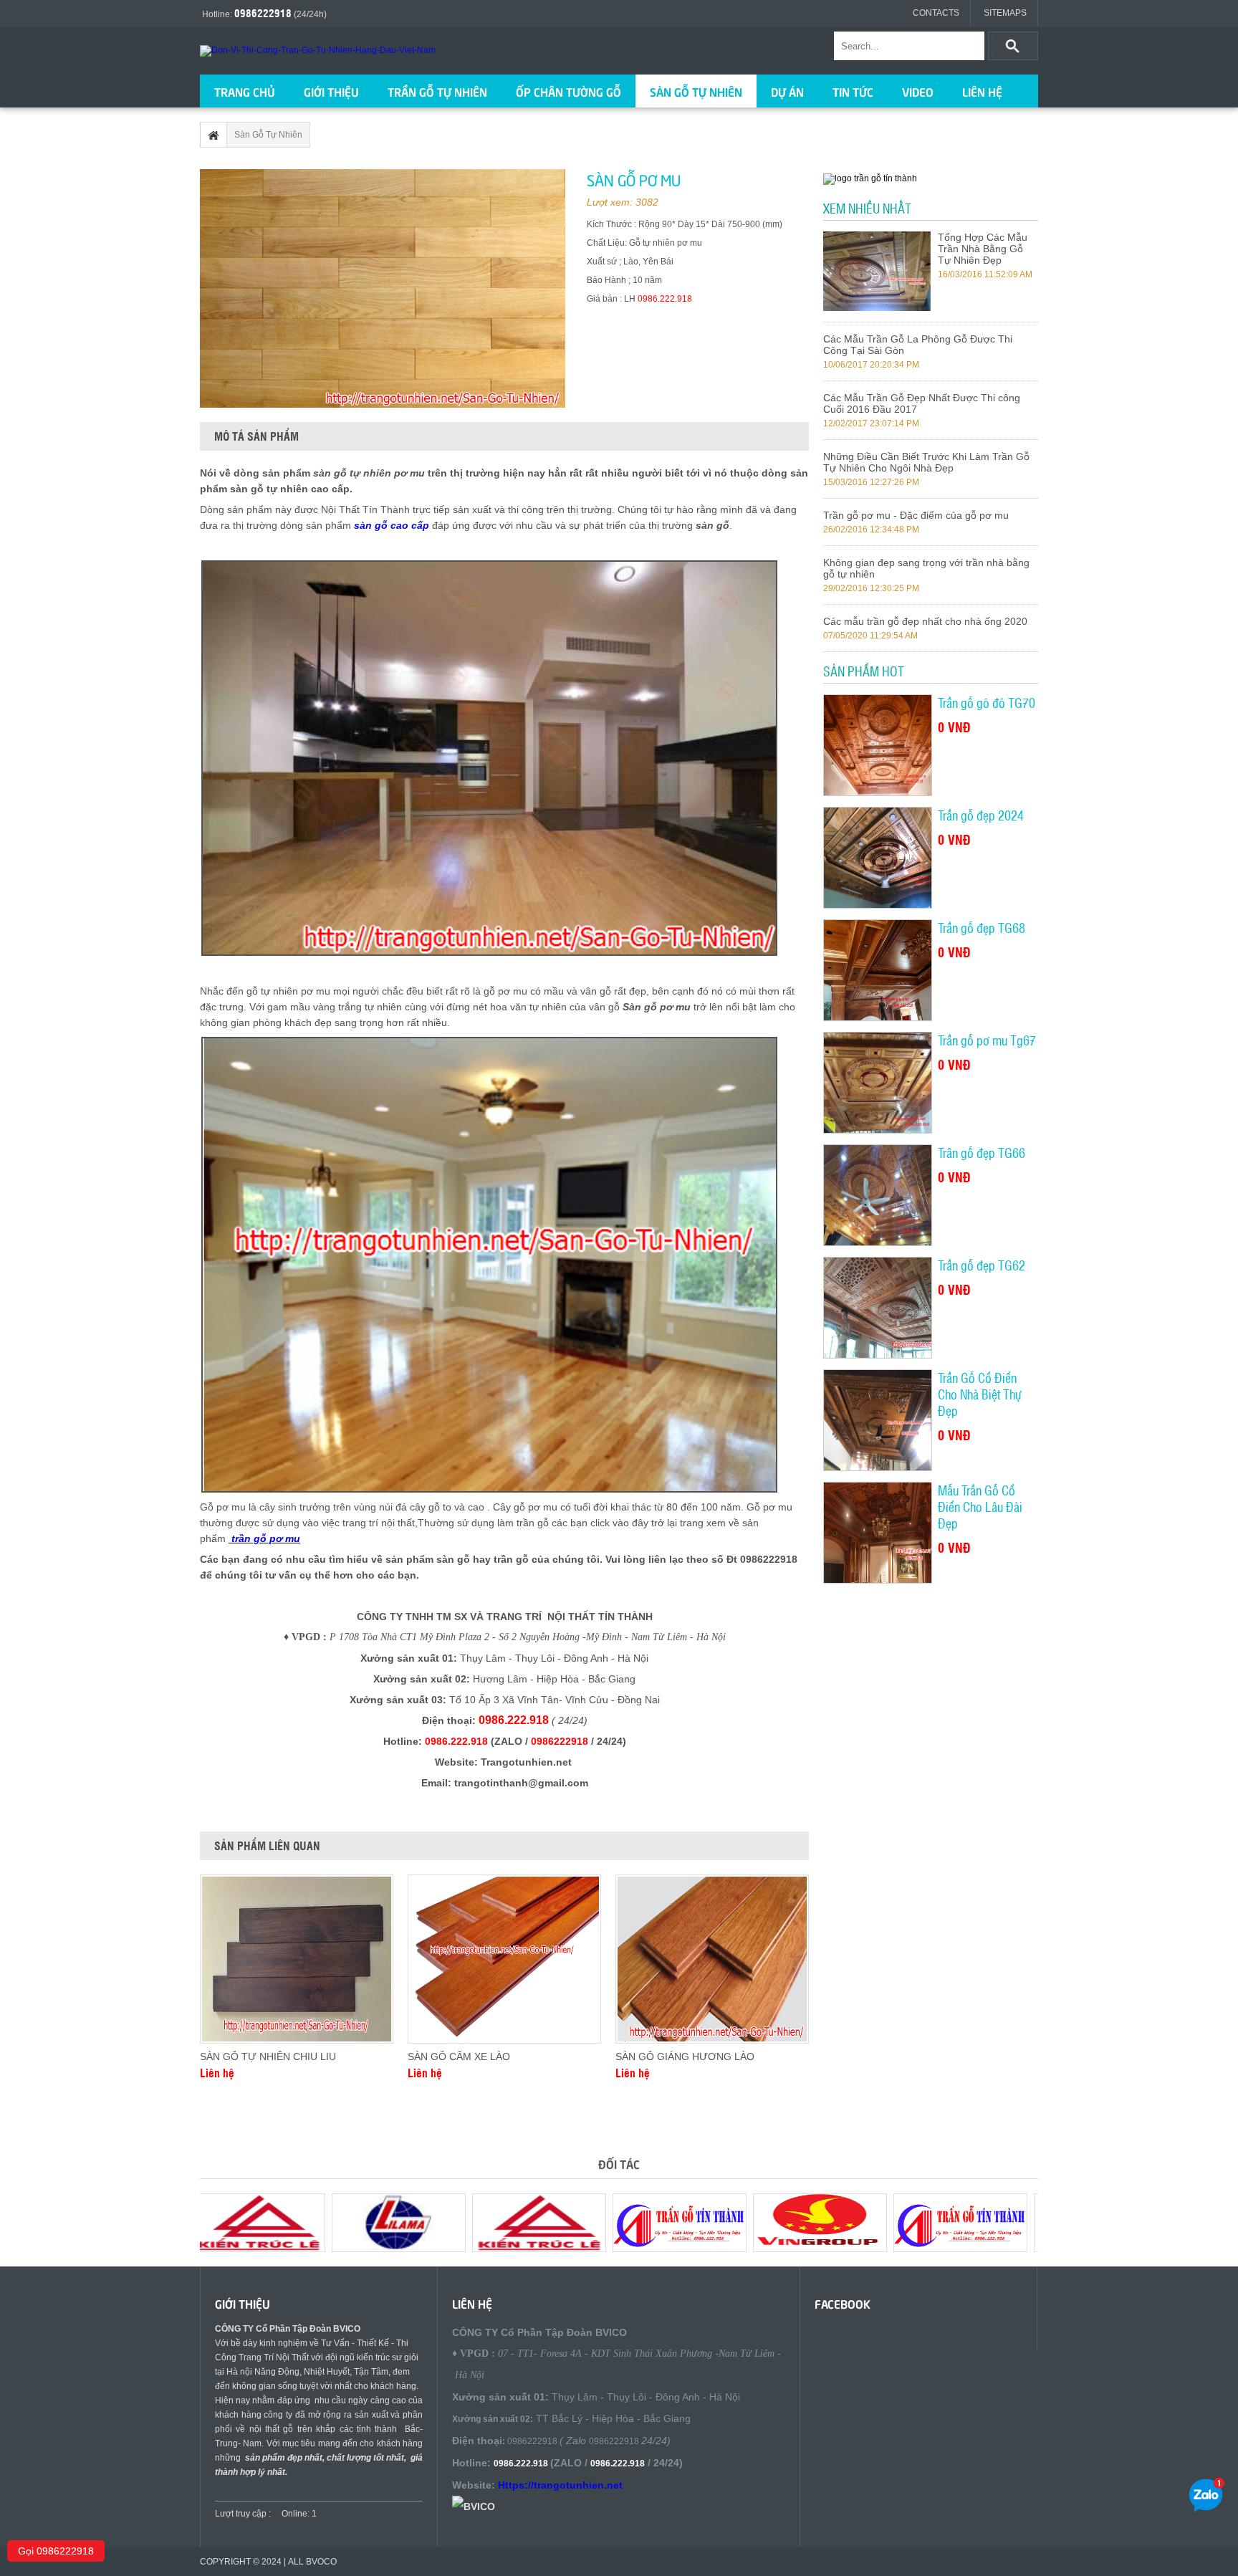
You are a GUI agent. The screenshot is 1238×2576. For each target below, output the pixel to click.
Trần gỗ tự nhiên (437, 91)
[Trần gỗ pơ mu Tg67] (877, 1083)
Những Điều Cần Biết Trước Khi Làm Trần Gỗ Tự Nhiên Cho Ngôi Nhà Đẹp (926, 462)
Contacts (936, 13)
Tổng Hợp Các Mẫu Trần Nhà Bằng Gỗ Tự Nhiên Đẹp (983, 249)
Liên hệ (982, 91)
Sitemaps (1005, 13)
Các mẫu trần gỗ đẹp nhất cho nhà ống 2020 (925, 621)
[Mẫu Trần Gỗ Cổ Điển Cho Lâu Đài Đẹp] (877, 1533)
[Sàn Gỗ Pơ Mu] (383, 288)
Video (918, 91)
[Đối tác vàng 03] (811, 2249)
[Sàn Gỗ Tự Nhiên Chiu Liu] (297, 1959)
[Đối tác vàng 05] (530, 2249)
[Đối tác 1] (249, 2249)
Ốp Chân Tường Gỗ (568, 91)
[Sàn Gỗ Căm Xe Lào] (504, 1959)
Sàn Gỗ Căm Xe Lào (459, 2057)
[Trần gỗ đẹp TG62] (877, 1308)
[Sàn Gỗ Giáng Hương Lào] (712, 1959)
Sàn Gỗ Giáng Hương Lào (685, 2057)
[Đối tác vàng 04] (671, 2249)
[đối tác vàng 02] (390, 2249)
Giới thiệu (331, 91)
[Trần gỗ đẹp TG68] (877, 970)
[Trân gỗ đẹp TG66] (877, 1195)
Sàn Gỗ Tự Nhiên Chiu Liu (268, 2057)
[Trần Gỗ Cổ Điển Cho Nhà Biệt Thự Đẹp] (877, 1420)
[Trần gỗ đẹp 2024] (877, 858)
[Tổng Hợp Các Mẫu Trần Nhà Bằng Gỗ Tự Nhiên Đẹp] (877, 307)
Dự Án (787, 91)
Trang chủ (245, 91)
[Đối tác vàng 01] (951, 2249)
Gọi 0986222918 (56, 2551)
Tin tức (853, 91)
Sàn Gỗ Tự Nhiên (696, 91)
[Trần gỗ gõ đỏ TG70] (877, 745)
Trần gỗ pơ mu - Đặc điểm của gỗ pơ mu (916, 515)
